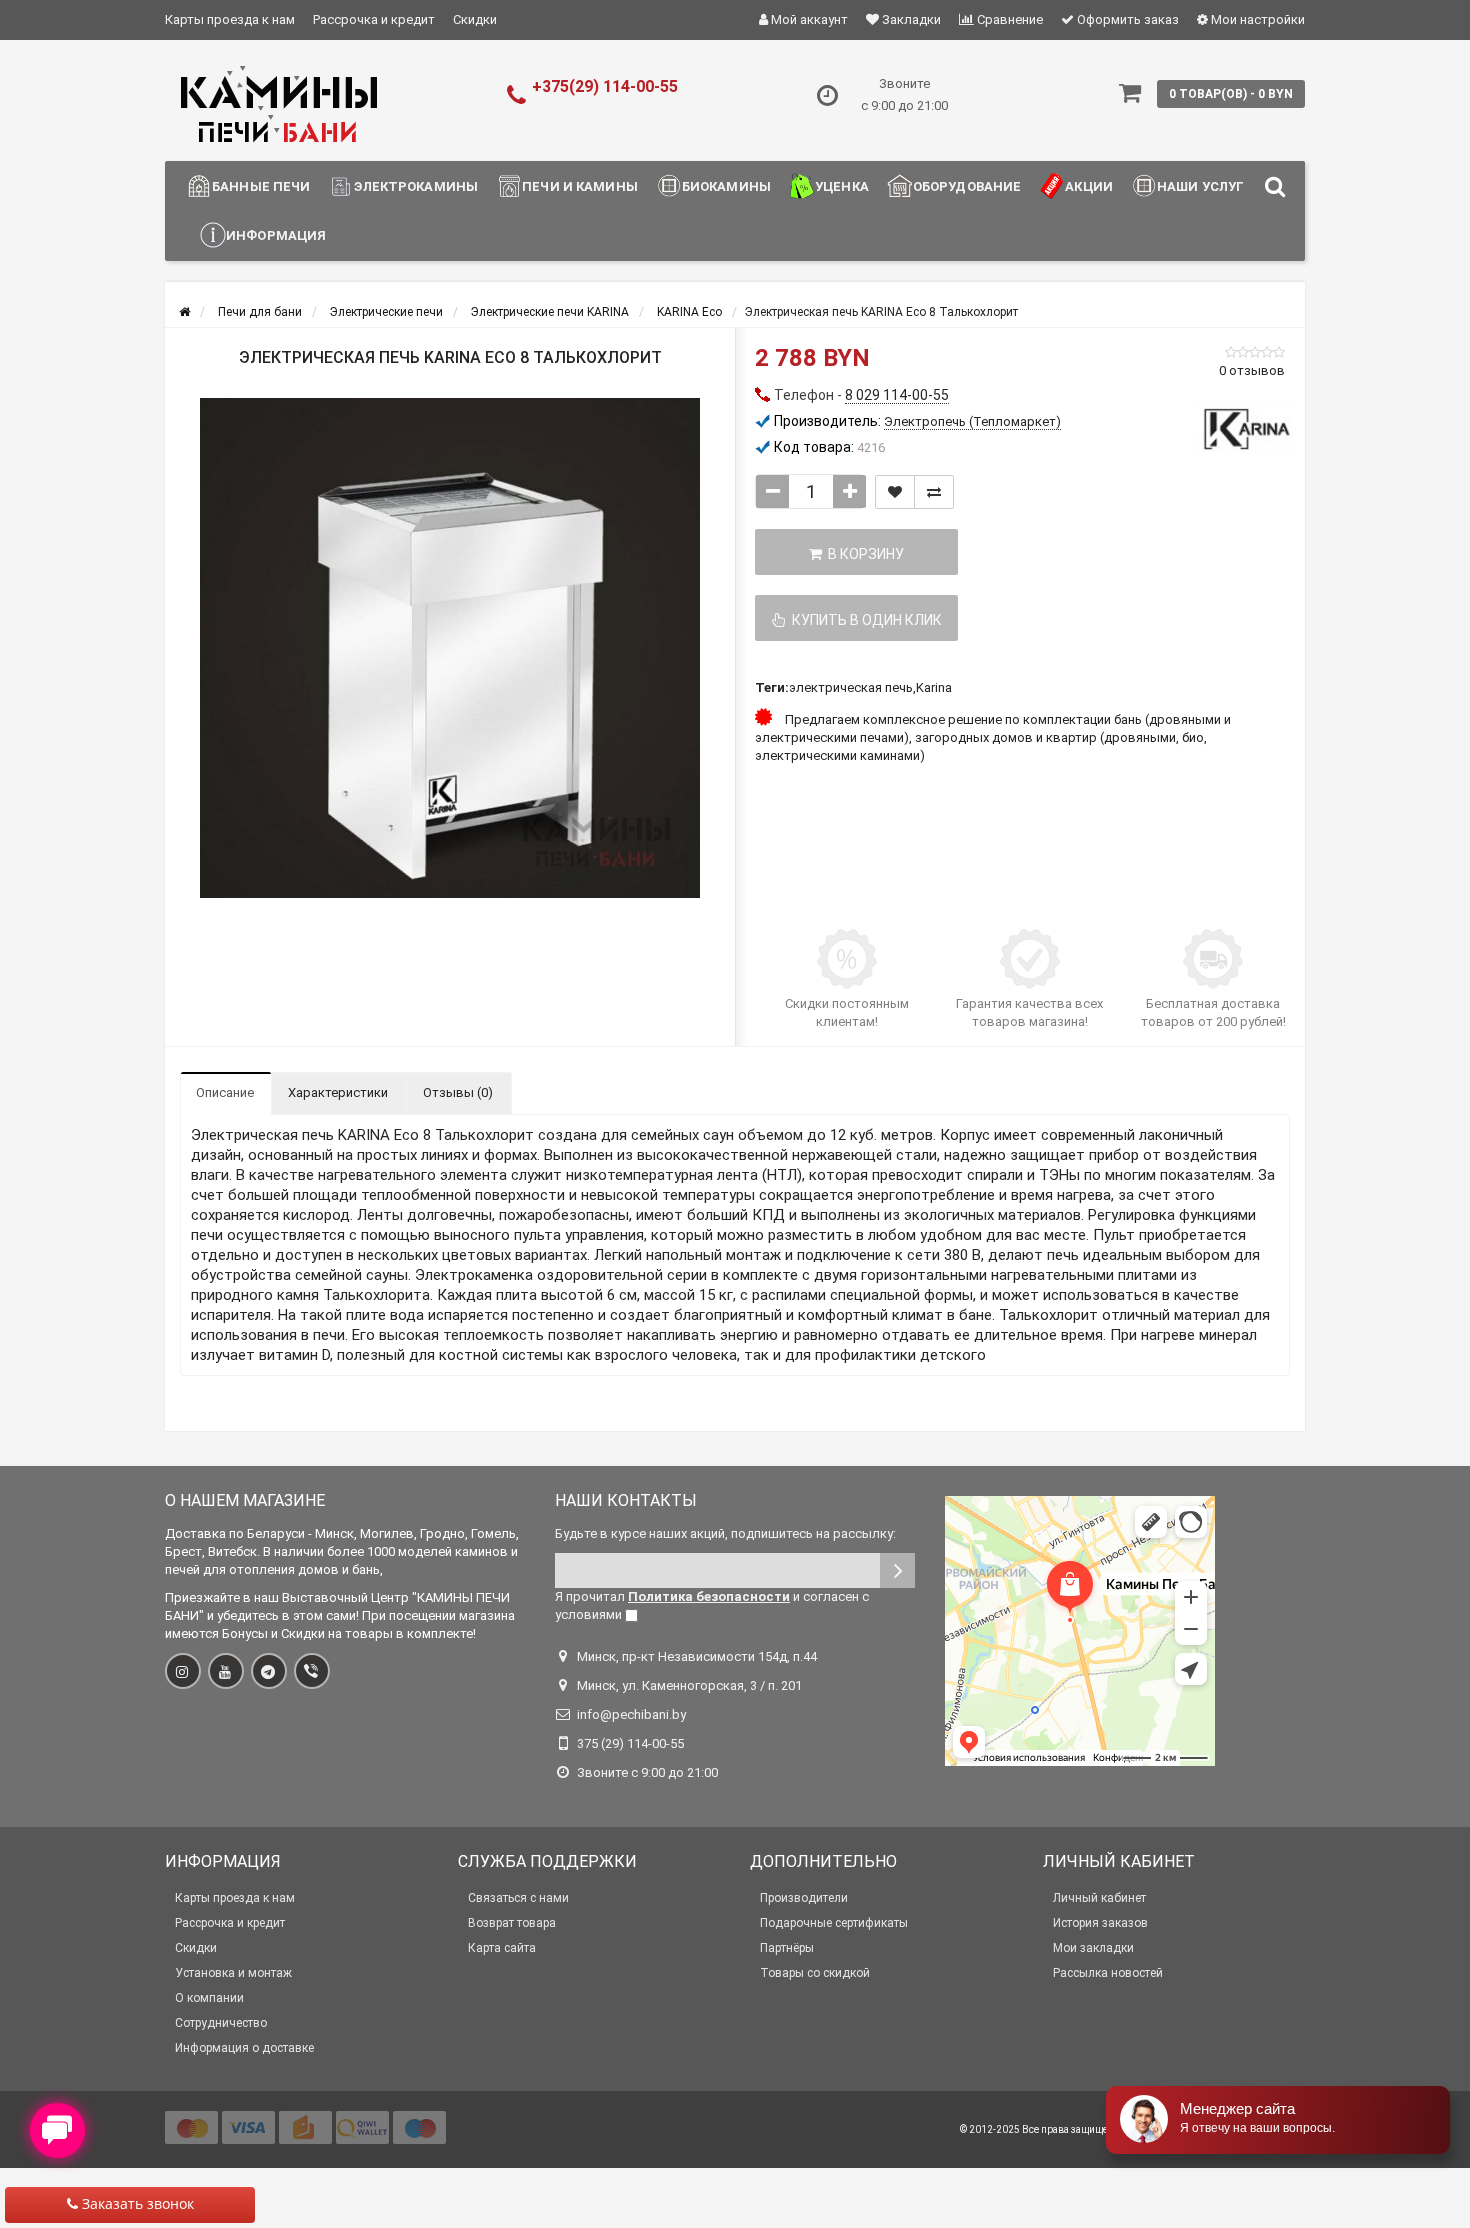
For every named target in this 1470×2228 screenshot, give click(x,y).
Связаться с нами (518, 1898)
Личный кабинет (1099, 1898)
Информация (276, 235)
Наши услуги (1205, 186)
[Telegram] (269, 1671)
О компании (209, 1998)
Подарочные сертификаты (834, 1923)
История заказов (1100, 1923)
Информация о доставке (244, 2048)
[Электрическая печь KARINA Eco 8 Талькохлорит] (450, 648)
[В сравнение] (934, 492)
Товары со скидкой (815, 1973)
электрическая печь (851, 687)
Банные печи (261, 186)
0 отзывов (1252, 370)
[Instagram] (183, 1671)
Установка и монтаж (233, 1973)
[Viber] (312, 1671)
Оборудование (967, 186)
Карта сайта (502, 1948)
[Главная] (184, 312)
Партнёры (787, 1948)
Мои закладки (1093, 1948)
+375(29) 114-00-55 (605, 86)
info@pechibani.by (631, 1714)
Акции (1089, 186)
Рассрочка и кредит (374, 19)
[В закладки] (895, 492)
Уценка (842, 186)
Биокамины (726, 186)
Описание (225, 1092)
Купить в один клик (864, 620)
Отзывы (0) (458, 1092)
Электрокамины (416, 186)
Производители (804, 1898)
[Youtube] (226, 1671)
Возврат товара (512, 1923)
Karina (934, 687)
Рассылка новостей (1108, 1973)
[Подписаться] (897, 1570)
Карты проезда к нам (230, 19)
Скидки (475, 19)
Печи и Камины (580, 186)
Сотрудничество (221, 2023)
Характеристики (338, 1092)
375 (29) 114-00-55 (630, 1743)
